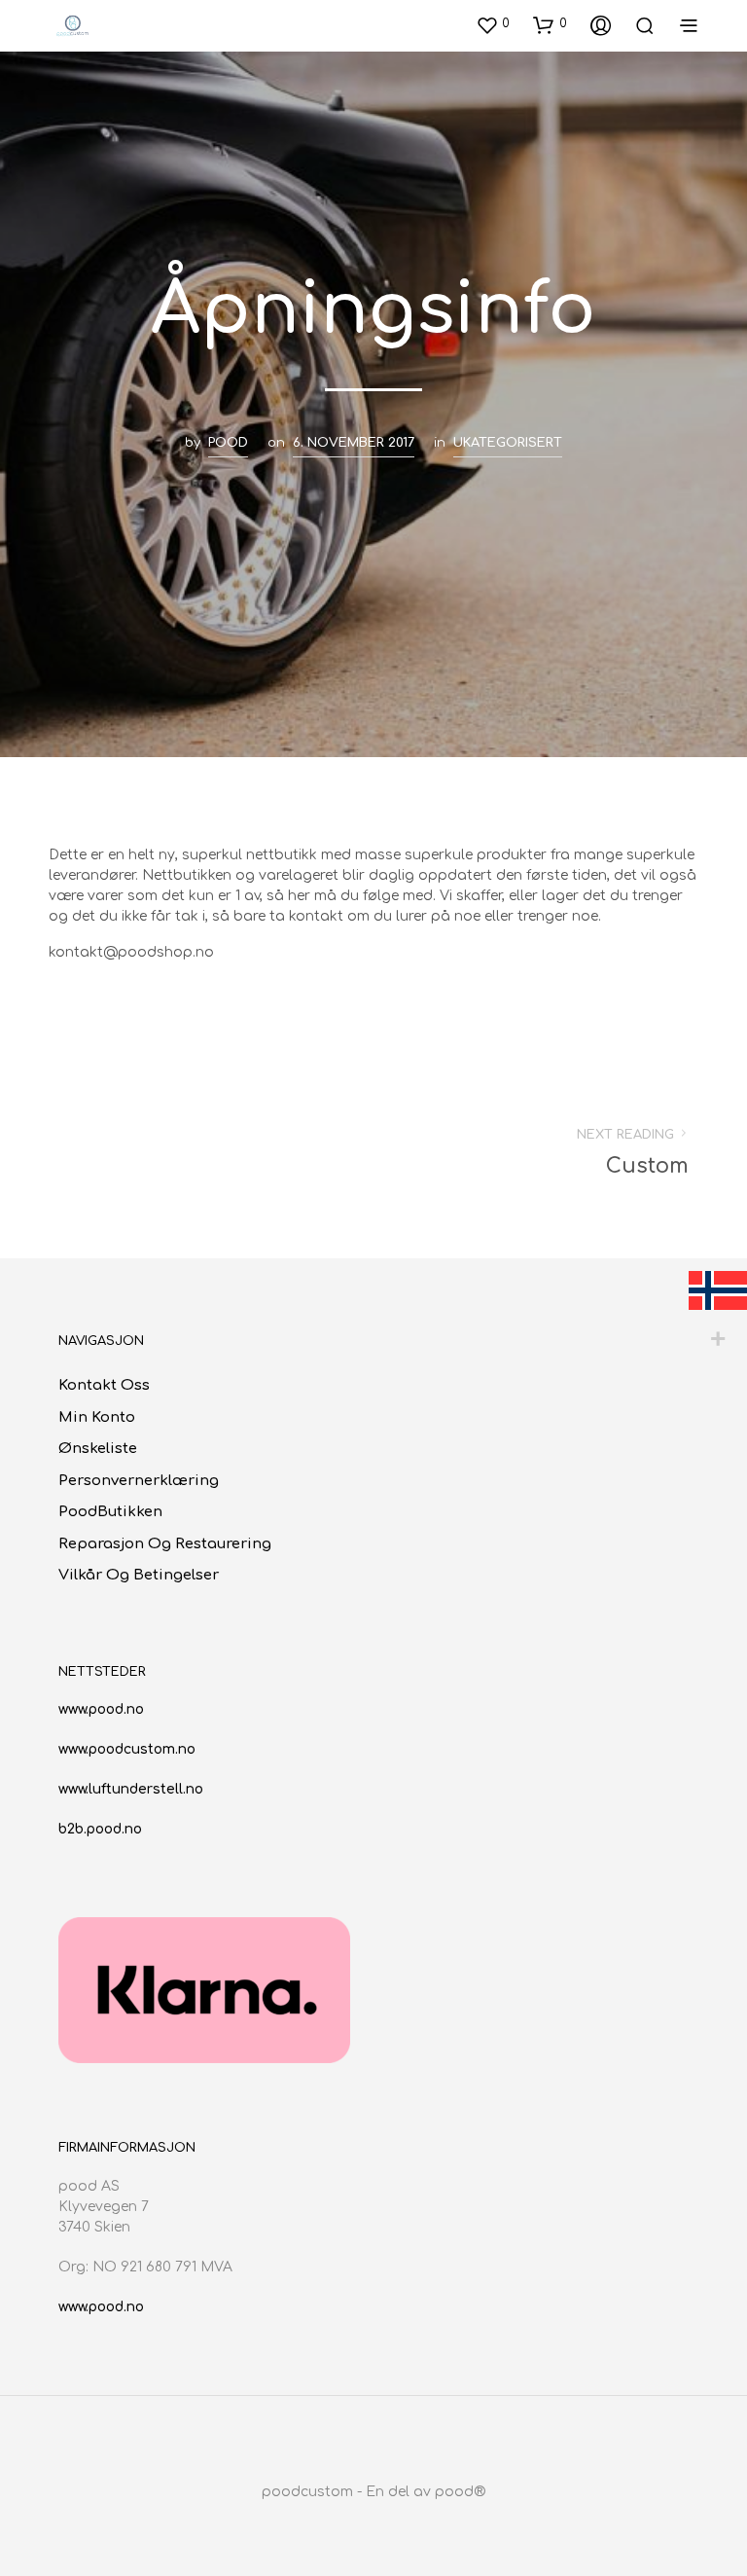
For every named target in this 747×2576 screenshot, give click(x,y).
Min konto (97, 1417)
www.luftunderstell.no (131, 1789)
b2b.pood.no (100, 1829)
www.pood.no (101, 1709)
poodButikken (110, 1512)
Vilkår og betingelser (139, 1575)
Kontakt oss (104, 1385)
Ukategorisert (508, 442)
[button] (493, 24)
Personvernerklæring (139, 1481)
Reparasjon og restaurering (165, 1544)
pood (228, 442)
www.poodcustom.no (127, 1749)
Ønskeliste (98, 1449)
